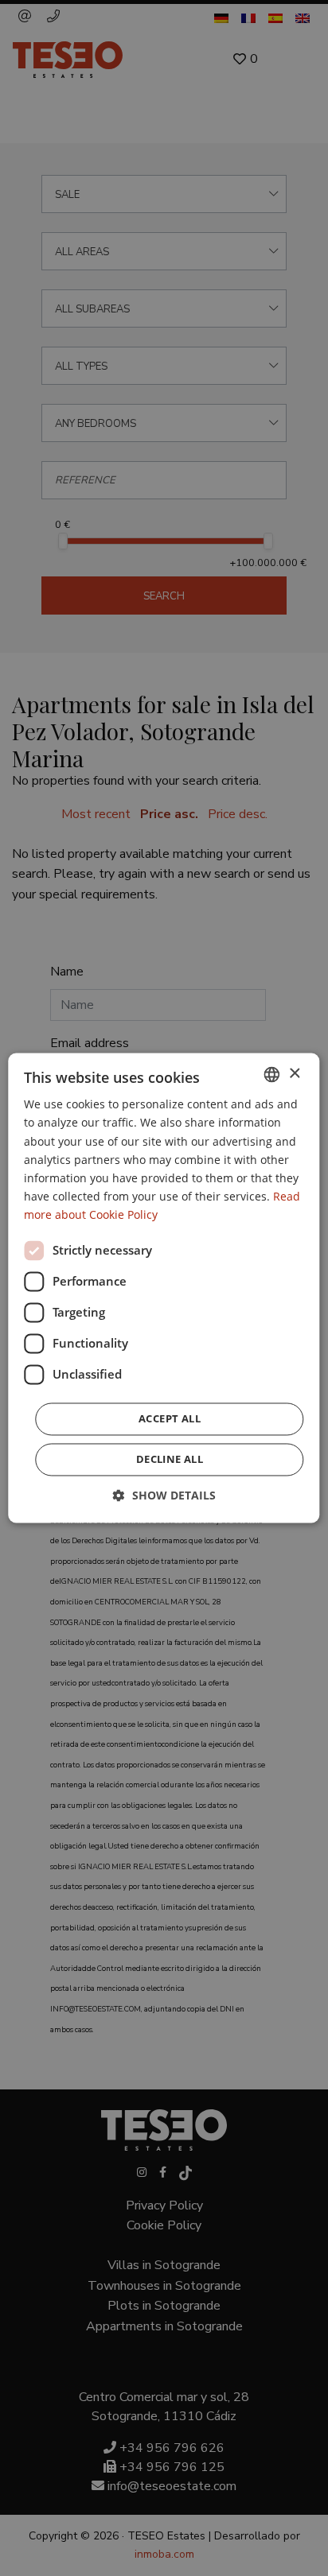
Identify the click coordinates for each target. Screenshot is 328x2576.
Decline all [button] (170, 1460)
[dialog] (164, 1288)
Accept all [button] (170, 1419)
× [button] (294, 1074)
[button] (164, 1496)
